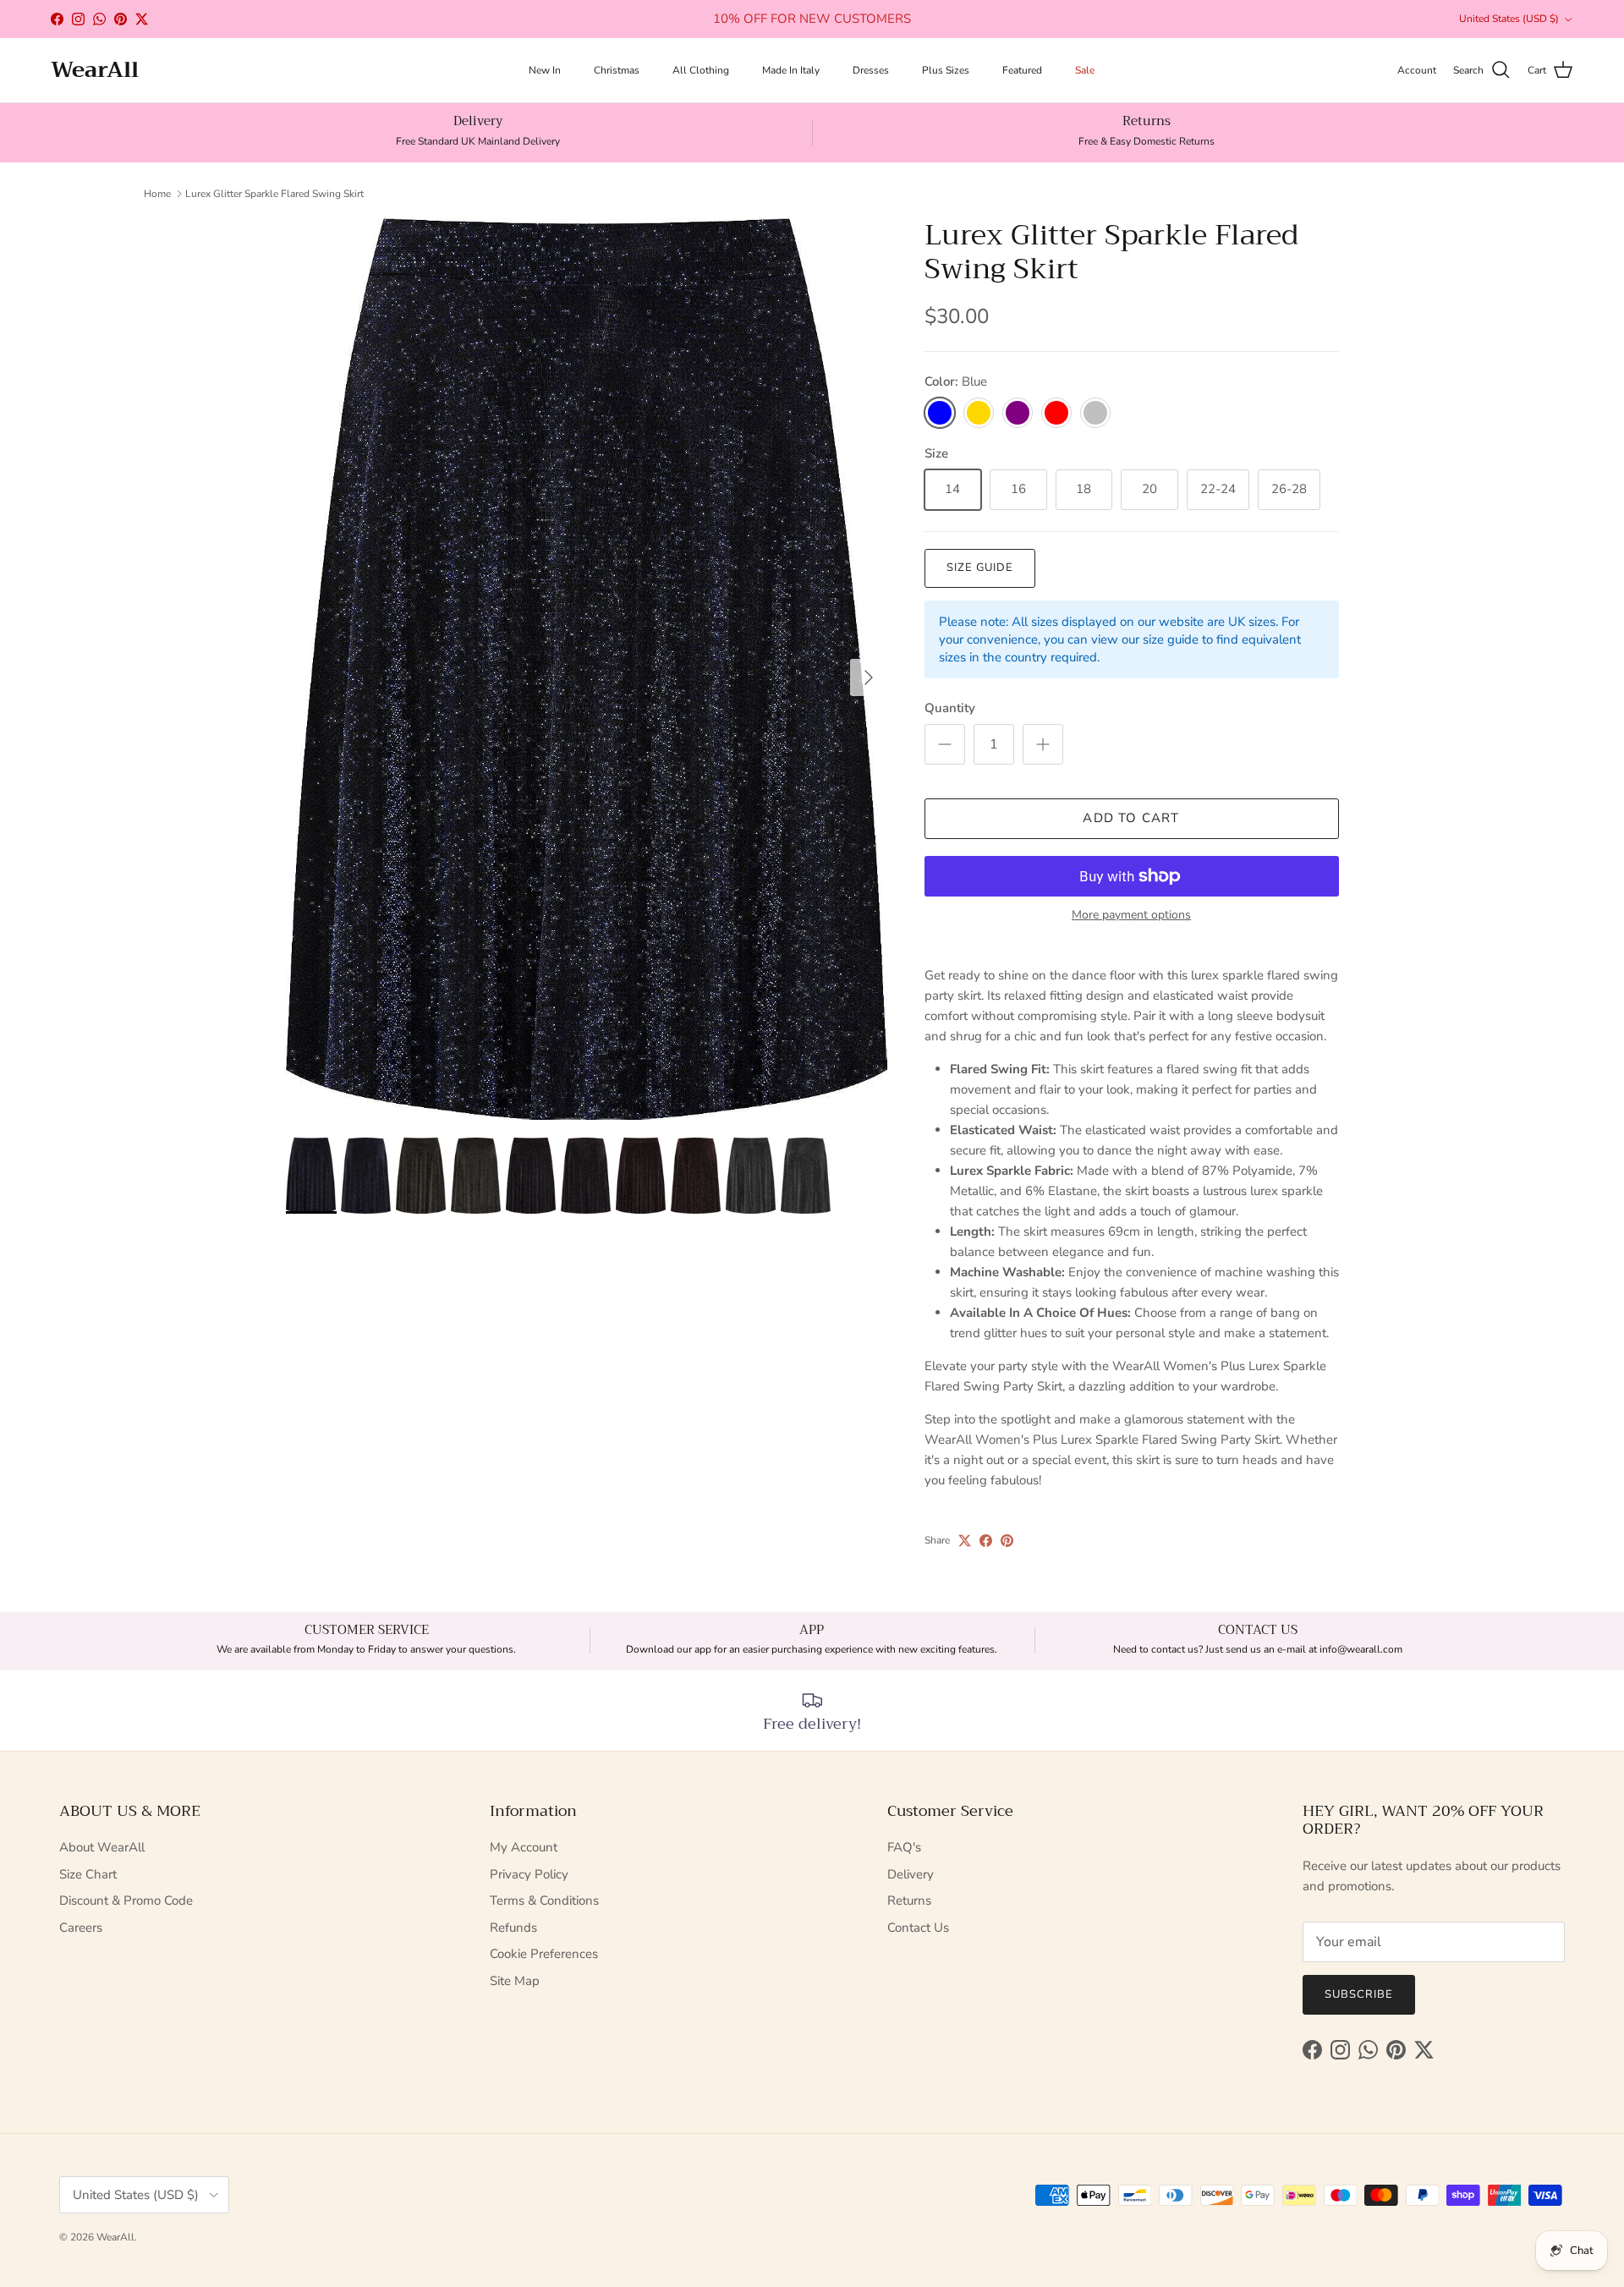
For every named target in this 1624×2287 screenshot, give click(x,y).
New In (545, 70)
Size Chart (88, 1874)
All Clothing (701, 70)
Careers (81, 1928)
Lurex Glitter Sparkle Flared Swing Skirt (274, 194)
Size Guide (980, 568)
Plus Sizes (946, 70)
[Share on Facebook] (986, 1541)
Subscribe (1359, 1994)
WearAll (115, 2237)
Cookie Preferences (544, 1954)
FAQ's (904, 1847)
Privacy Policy (529, 1874)
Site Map (515, 1981)
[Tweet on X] (965, 1541)
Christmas (617, 70)
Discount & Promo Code (126, 1900)
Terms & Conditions (544, 1900)
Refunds (513, 1928)
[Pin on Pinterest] (1007, 1541)
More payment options (1131, 916)
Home (157, 194)
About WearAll (102, 1847)
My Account (524, 1847)
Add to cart (1131, 818)
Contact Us (918, 1928)
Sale (1085, 70)
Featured (1022, 70)
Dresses (871, 70)
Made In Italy (791, 70)
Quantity (950, 708)
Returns (909, 1900)
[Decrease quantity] (945, 744)
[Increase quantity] (1043, 744)
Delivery (911, 1874)
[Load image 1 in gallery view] (587, 669)
